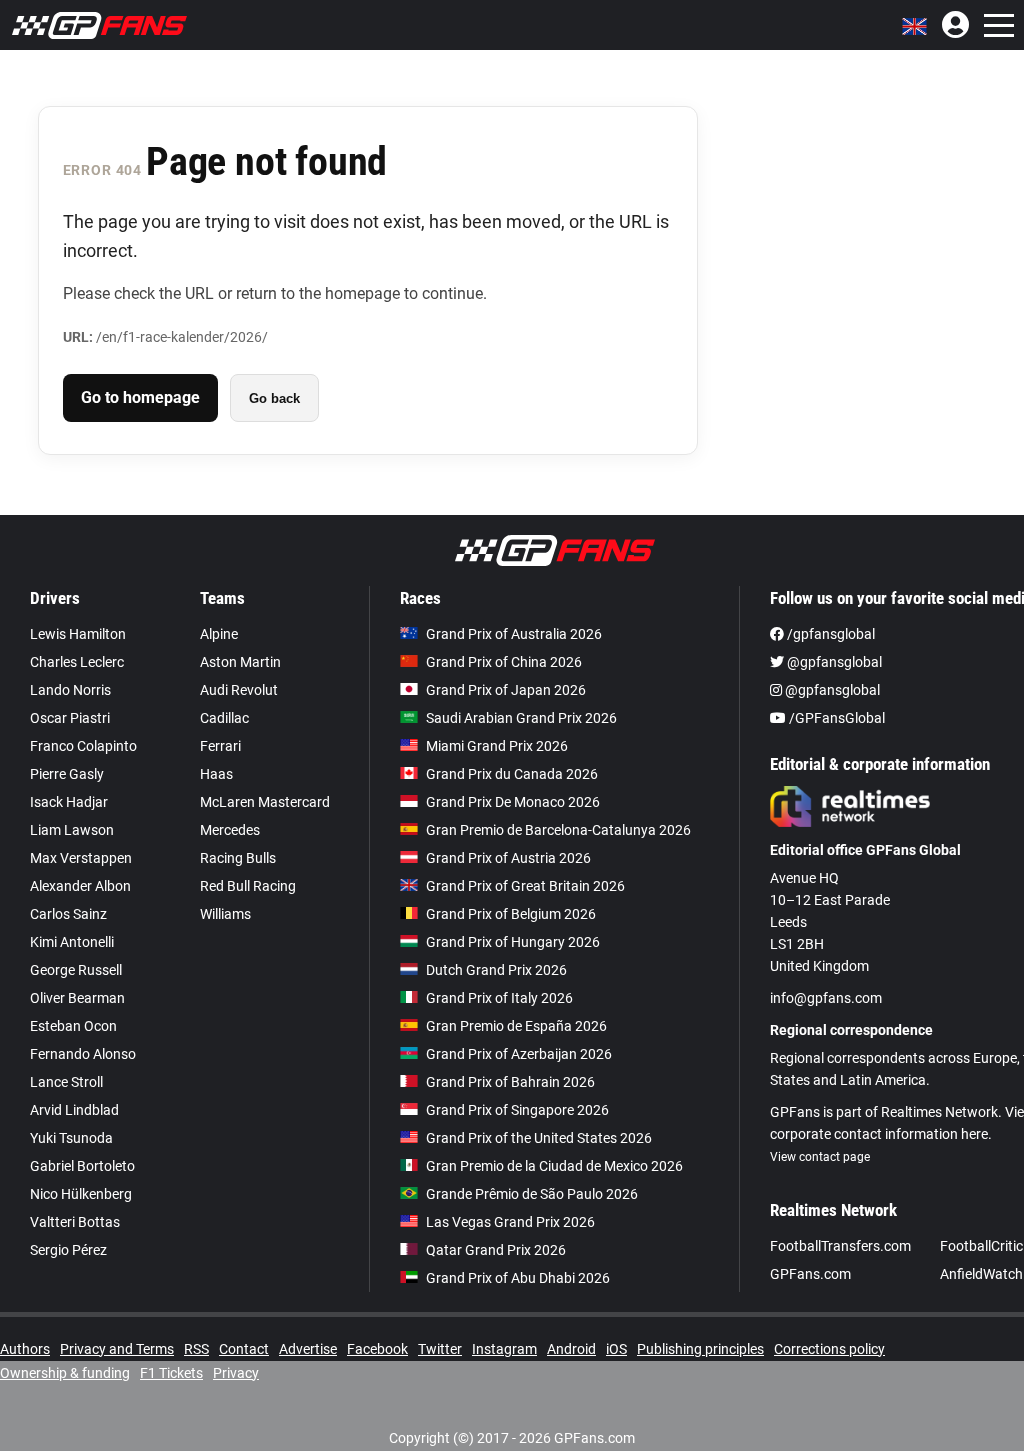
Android (571, 1349)
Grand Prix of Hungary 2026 (513, 942)
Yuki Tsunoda (71, 1138)
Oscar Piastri (70, 718)
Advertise (308, 1349)
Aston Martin (240, 662)
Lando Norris (70, 690)
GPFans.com (810, 1274)
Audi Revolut (239, 690)
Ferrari (220, 746)
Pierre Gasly (67, 774)
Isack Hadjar (69, 802)
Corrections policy (829, 1349)
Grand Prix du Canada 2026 (512, 774)
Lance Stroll (66, 1082)
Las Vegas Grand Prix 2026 (510, 1222)
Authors (25, 1349)
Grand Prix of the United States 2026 (539, 1138)
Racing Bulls (238, 858)
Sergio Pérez (68, 1250)
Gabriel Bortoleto (82, 1166)
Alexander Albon (80, 886)
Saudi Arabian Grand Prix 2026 (521, 718)
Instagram (504, 1349)
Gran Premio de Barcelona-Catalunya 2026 (558, 830)
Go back (274, 398)
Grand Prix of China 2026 (504, 662)
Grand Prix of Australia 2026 (514, 634)
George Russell (76, 970)
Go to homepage (140, 397)
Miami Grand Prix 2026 (497, 746)
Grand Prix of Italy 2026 (499, 998)
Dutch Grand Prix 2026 (496, 970)
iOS (616, 1349)
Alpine (219, 634)
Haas (216, 774)
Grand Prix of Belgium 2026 (511, 914)
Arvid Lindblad (74, 1110)
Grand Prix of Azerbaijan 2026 (519, 1054)
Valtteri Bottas (75, 1222)
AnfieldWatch (981, 1274)
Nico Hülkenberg (81, 1194)
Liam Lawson (72, 830)
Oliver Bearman (77, 998)
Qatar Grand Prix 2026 (496, 1250)
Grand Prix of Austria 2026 (508, 858)
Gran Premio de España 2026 (516, 1026)
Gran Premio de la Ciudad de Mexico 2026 (554, 1166)
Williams (225, 914)
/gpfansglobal (829, 634)
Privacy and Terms (117, 1349)
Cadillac (224, 718)
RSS (196, 1349)
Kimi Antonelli (72, 942)
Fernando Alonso (83, 1054)
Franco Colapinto (83, 746)
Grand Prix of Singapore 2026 (517, 1110)
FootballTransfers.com (840, 1246)
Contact (244, 1349)
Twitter (440, 1349)
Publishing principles (700, 1349)
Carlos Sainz (68, 914)
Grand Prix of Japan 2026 (506, 690)
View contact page (820, 1157)
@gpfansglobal (833, 662)
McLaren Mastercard (265, 802)
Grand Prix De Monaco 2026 (513, 802)
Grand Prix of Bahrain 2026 (510, 1082)
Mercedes (230, 830)
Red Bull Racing (248, 886)
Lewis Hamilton (78, 634)
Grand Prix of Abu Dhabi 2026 (518, 1278)
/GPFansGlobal (835, 718)
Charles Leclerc (77, 662)
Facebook (377, 1349)
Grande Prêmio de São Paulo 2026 (532, 1194)
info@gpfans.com (826, 998)
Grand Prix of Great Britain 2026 (525, 886)
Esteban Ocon (73, 1026)
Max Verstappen (81, 858)
